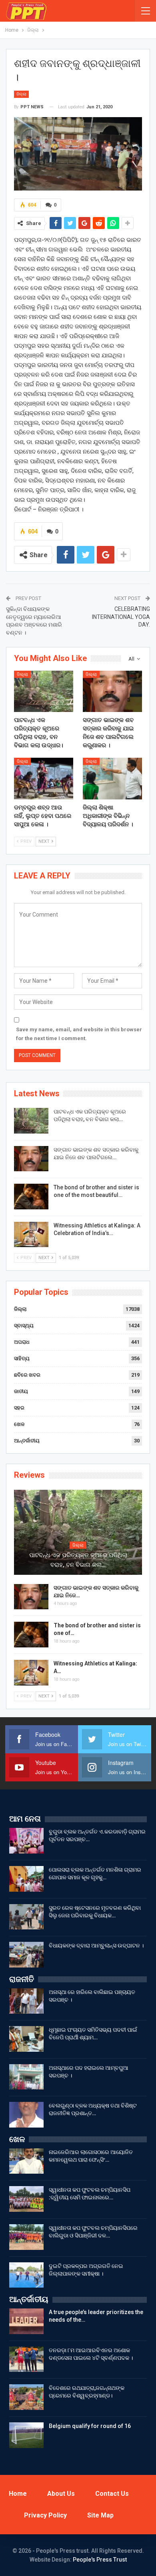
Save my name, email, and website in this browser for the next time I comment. (79, 1034)
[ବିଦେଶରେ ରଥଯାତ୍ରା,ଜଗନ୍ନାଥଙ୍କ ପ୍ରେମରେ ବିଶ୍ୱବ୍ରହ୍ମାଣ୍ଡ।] (26, 2397)
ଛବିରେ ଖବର (27, 1375)
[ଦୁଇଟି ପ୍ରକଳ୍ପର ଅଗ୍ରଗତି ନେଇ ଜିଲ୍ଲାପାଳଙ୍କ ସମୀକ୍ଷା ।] (26, 2275)
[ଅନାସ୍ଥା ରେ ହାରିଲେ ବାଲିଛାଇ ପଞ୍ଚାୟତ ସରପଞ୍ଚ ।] (26, 2001)
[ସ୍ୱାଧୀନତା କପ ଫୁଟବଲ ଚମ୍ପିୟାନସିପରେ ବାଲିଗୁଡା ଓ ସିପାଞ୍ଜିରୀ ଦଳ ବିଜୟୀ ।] (26, 2237)
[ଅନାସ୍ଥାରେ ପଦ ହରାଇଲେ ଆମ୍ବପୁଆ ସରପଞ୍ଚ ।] (26, 2077)
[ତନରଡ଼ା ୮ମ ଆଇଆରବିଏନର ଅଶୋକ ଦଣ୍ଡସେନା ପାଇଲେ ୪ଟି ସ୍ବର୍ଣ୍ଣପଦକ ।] (26, 2359)
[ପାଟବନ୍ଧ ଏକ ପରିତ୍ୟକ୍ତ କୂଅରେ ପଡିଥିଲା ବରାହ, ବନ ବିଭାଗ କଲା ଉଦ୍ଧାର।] (44, 692)
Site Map (100, 2515)
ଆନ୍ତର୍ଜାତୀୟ (27, 1441)
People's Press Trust (100, 2560)
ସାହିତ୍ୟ (22, 1358)
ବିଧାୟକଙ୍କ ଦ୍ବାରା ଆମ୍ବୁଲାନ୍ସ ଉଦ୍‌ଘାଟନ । (96, 1945)
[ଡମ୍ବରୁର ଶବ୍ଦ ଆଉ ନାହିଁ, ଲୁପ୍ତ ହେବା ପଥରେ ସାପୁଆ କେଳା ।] (44, 779)
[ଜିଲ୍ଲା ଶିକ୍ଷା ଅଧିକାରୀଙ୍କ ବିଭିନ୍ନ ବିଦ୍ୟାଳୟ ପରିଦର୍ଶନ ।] (112, 779)
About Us (61, 2494)
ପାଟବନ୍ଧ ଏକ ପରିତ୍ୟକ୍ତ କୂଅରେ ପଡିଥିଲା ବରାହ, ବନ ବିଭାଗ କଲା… (78, 1560)
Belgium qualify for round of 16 (90, 2426)
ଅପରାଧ (22, 1342)
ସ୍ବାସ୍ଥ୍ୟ (24, 1326)
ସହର (19, 1408)
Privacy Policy (45, 2515)
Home (18, 2494)
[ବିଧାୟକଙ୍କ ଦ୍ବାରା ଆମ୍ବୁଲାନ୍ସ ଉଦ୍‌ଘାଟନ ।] (26, 1955)
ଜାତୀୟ (21, 1391)
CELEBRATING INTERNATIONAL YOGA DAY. (121, 617)
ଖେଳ (19, 1424)
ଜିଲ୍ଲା (21, 94)
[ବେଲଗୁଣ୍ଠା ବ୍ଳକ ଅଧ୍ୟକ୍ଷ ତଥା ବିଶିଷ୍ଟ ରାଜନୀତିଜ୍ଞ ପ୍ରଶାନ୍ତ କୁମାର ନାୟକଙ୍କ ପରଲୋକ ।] (26, 2115)
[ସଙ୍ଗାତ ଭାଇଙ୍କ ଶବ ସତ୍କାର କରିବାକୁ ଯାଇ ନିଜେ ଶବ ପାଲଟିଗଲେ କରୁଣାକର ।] (112, 692)
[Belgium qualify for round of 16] (26, 2435)
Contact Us (112, 2494)
